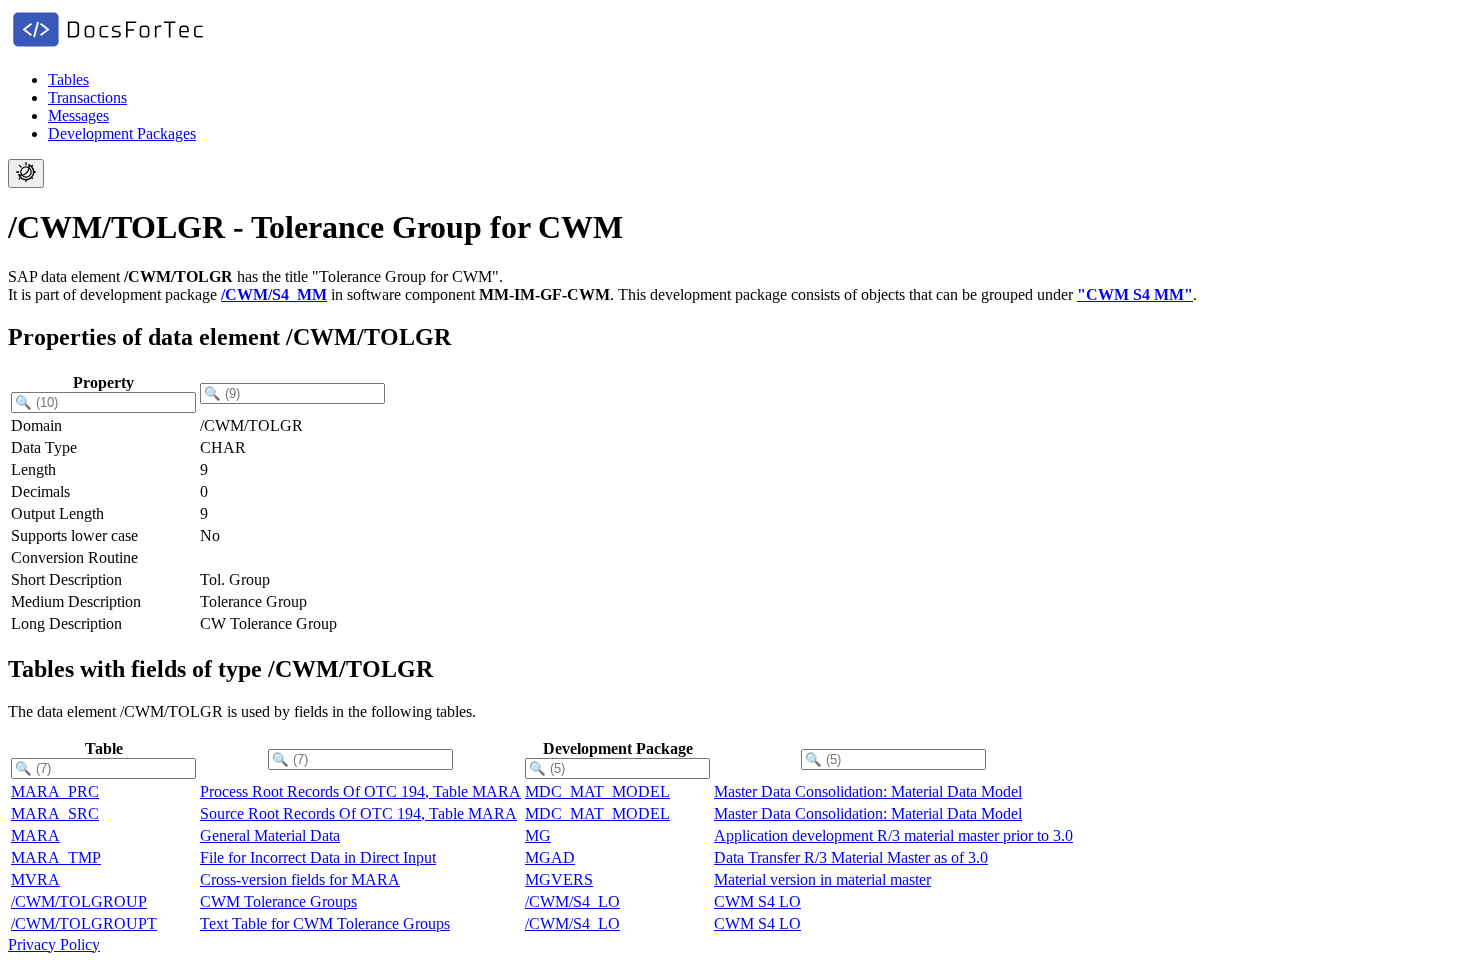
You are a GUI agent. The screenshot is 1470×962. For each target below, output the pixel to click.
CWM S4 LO (757, 901)
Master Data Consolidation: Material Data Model (868, 791)
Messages (78, 115)
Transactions (87, 97)
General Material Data (270, 835)
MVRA (35, 879)
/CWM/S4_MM (274, 294)
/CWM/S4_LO (572, 901)
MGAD (550, 857)
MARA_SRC (55, 813)
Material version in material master (822, 879)
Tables (68, 79)
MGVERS (559, 879)
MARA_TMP (56, 857)
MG (538, 835)
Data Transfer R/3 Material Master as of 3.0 (851, 857)
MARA (35, 835)
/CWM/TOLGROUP (79, 901)
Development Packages (122, 133)
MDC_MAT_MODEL (597, 791)
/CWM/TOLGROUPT (84, 923)
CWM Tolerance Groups (278, 901)
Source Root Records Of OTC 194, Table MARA (358, 813)
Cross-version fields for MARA (300, 879)
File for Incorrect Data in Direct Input (318, 857)
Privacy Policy (54, 944)
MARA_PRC (55, 791)
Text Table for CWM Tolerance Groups (325, 923)
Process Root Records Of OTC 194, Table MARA (360, 791)
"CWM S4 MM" (1135, 294)
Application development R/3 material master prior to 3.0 (893, 835)
